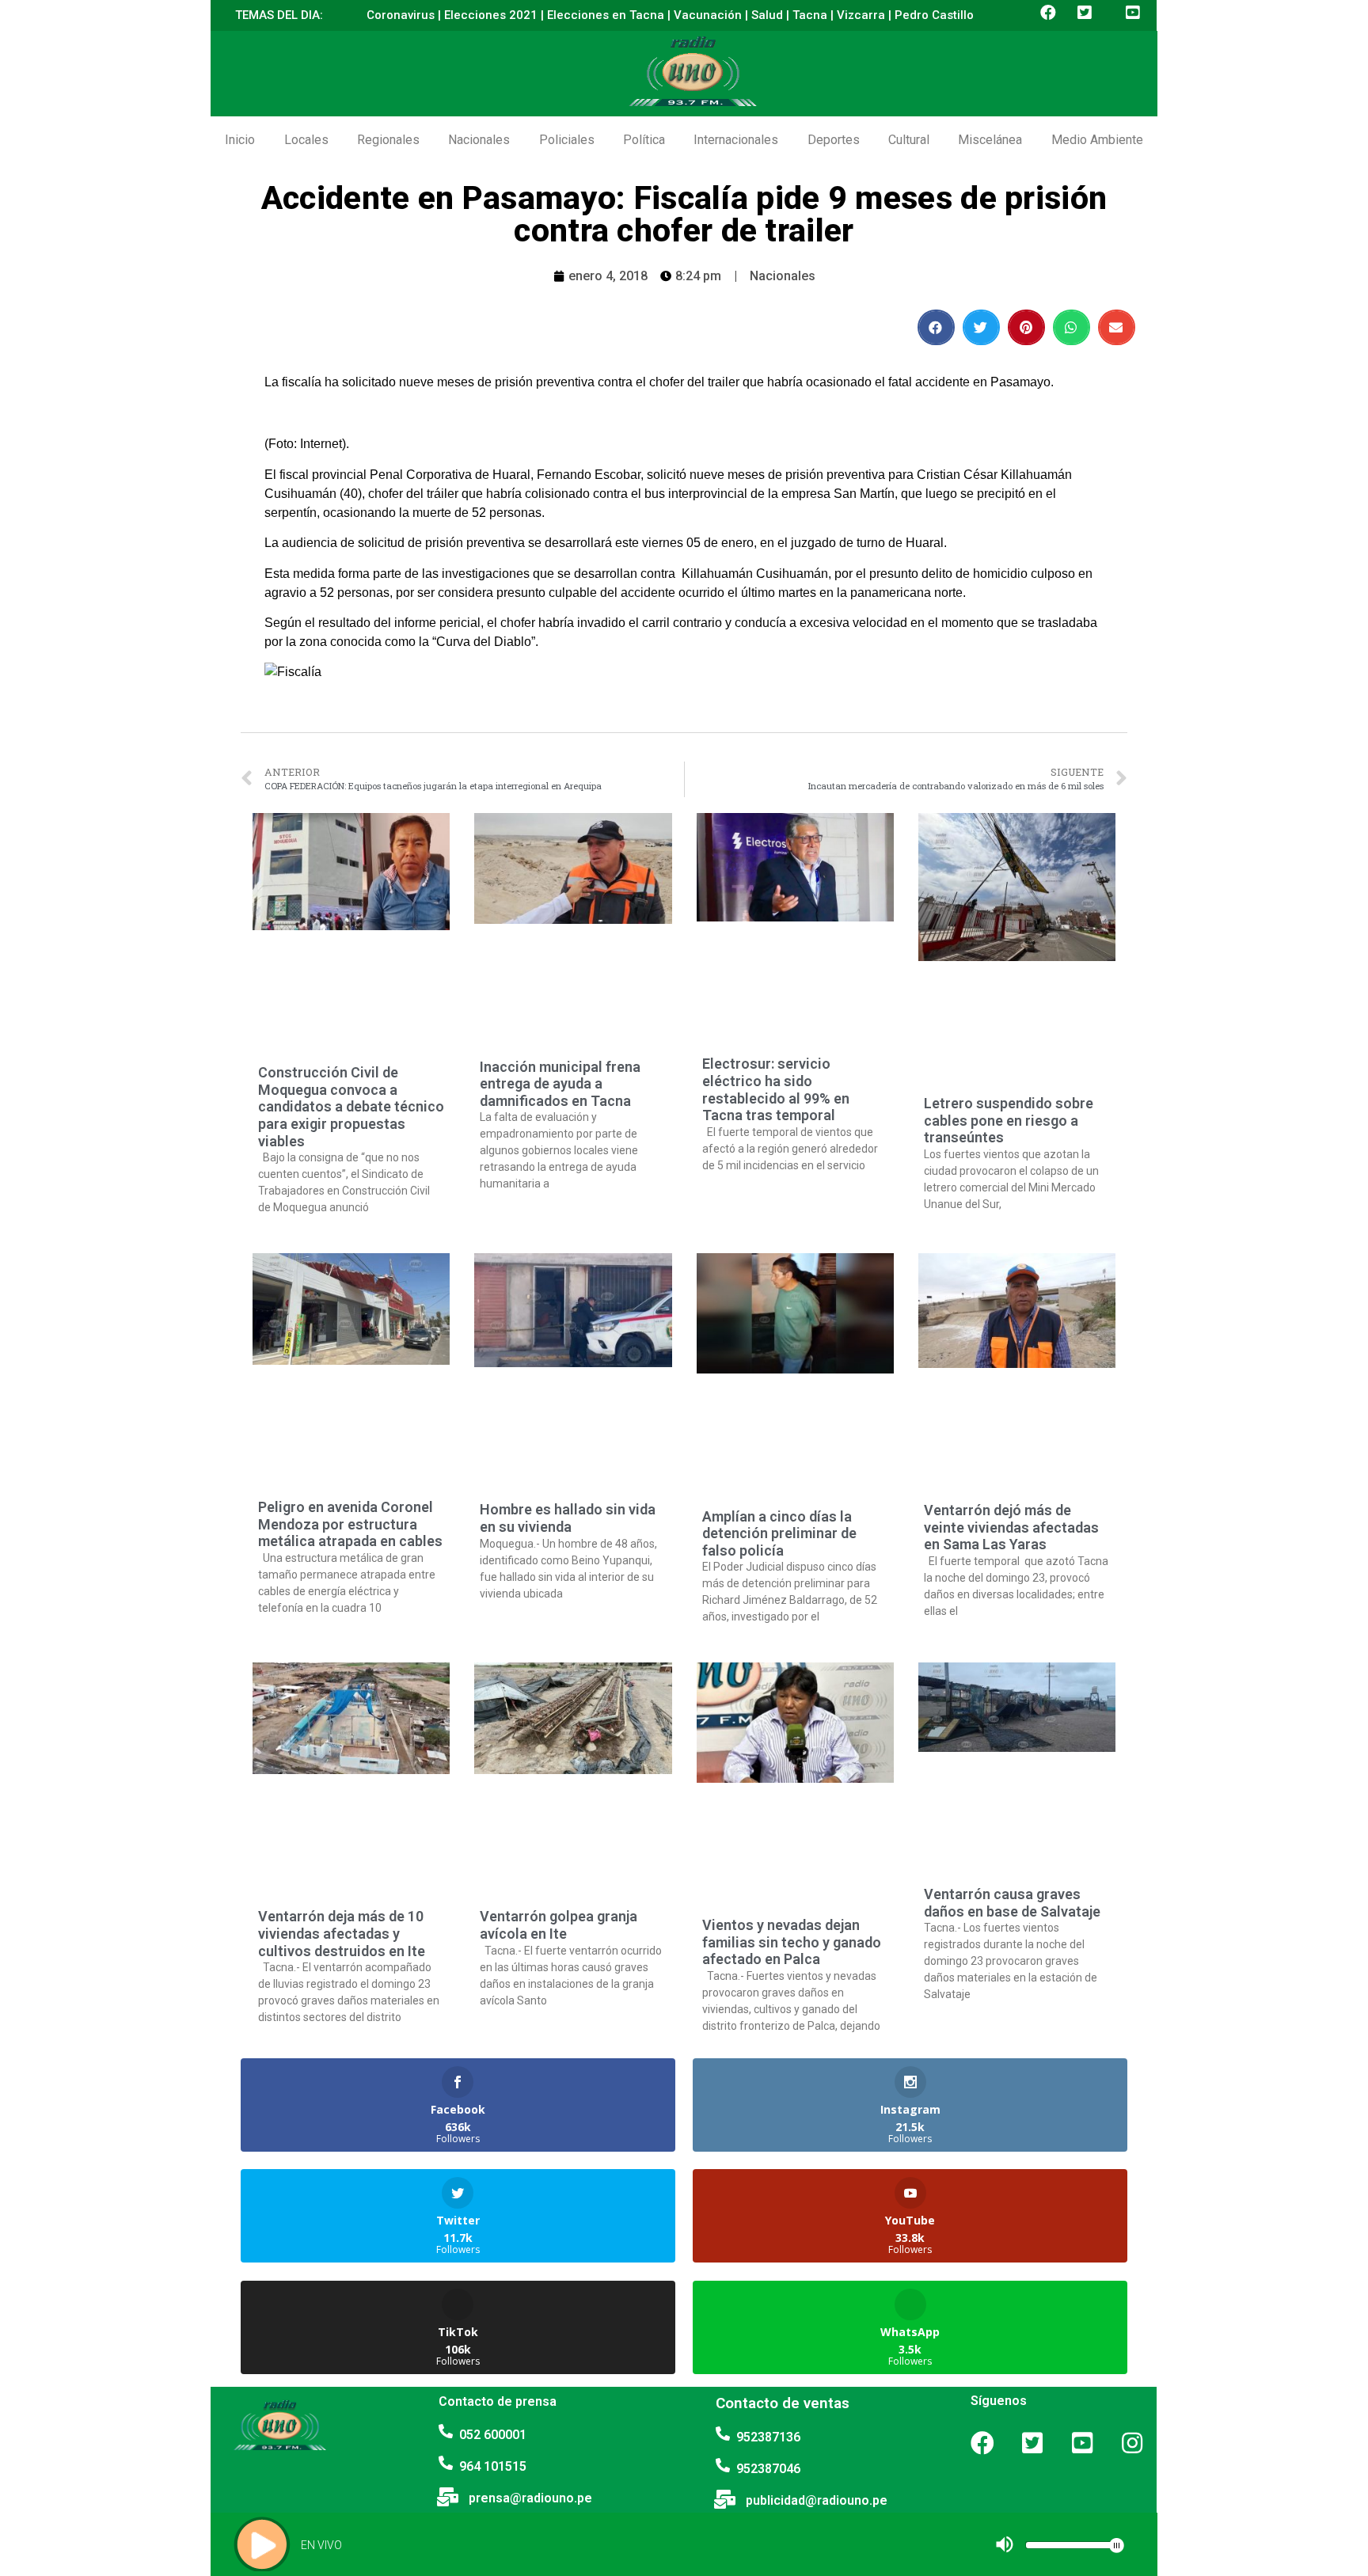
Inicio (240, 140)
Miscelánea (990, 140)
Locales (306, 140)
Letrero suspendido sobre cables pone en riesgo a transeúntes (1009, 1120)
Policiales (567, 140)
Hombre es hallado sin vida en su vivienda (568, 1518)
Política (644, 140)
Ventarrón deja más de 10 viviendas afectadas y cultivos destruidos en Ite (342, 1933)
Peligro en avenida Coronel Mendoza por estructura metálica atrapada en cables (350, 1524)
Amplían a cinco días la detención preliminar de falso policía (779, 1533)
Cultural (909, 140)
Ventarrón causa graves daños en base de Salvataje (1012, 1903)
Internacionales (736, 140)
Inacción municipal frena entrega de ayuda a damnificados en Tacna (560, 1084)
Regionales (388, 140)
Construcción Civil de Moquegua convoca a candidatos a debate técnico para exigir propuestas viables (351, 1106)
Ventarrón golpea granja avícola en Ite (559, 1925)
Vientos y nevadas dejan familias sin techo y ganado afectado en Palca (792, 1942)
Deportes (834, 140)
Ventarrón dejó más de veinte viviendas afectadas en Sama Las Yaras (1011, 1527)
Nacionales (479, 140)
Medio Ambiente (1097, 140)
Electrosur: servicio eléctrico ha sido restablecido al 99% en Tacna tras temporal (776, 1089)
